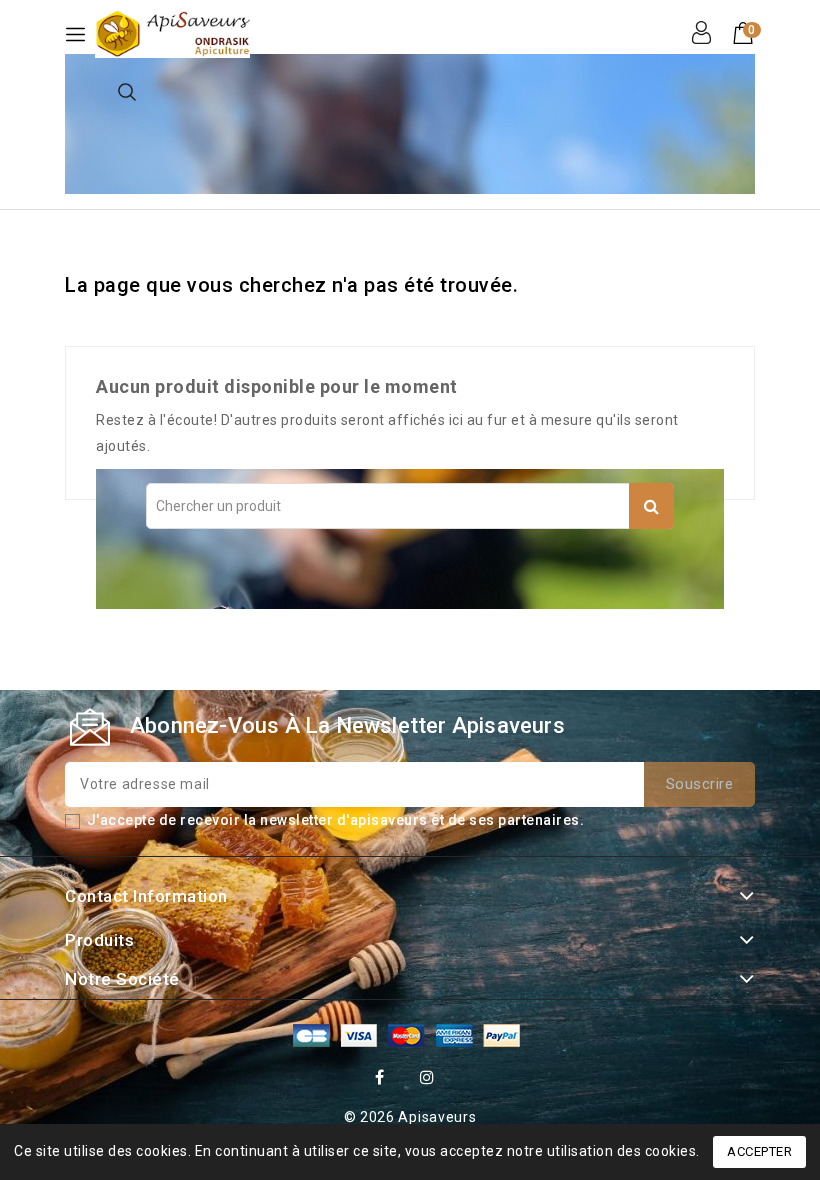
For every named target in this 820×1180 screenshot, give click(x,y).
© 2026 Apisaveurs (410, 1117)
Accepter (759, 1151)
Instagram (430, 1080)
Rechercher (651, 506)
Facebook (382, 1080)
